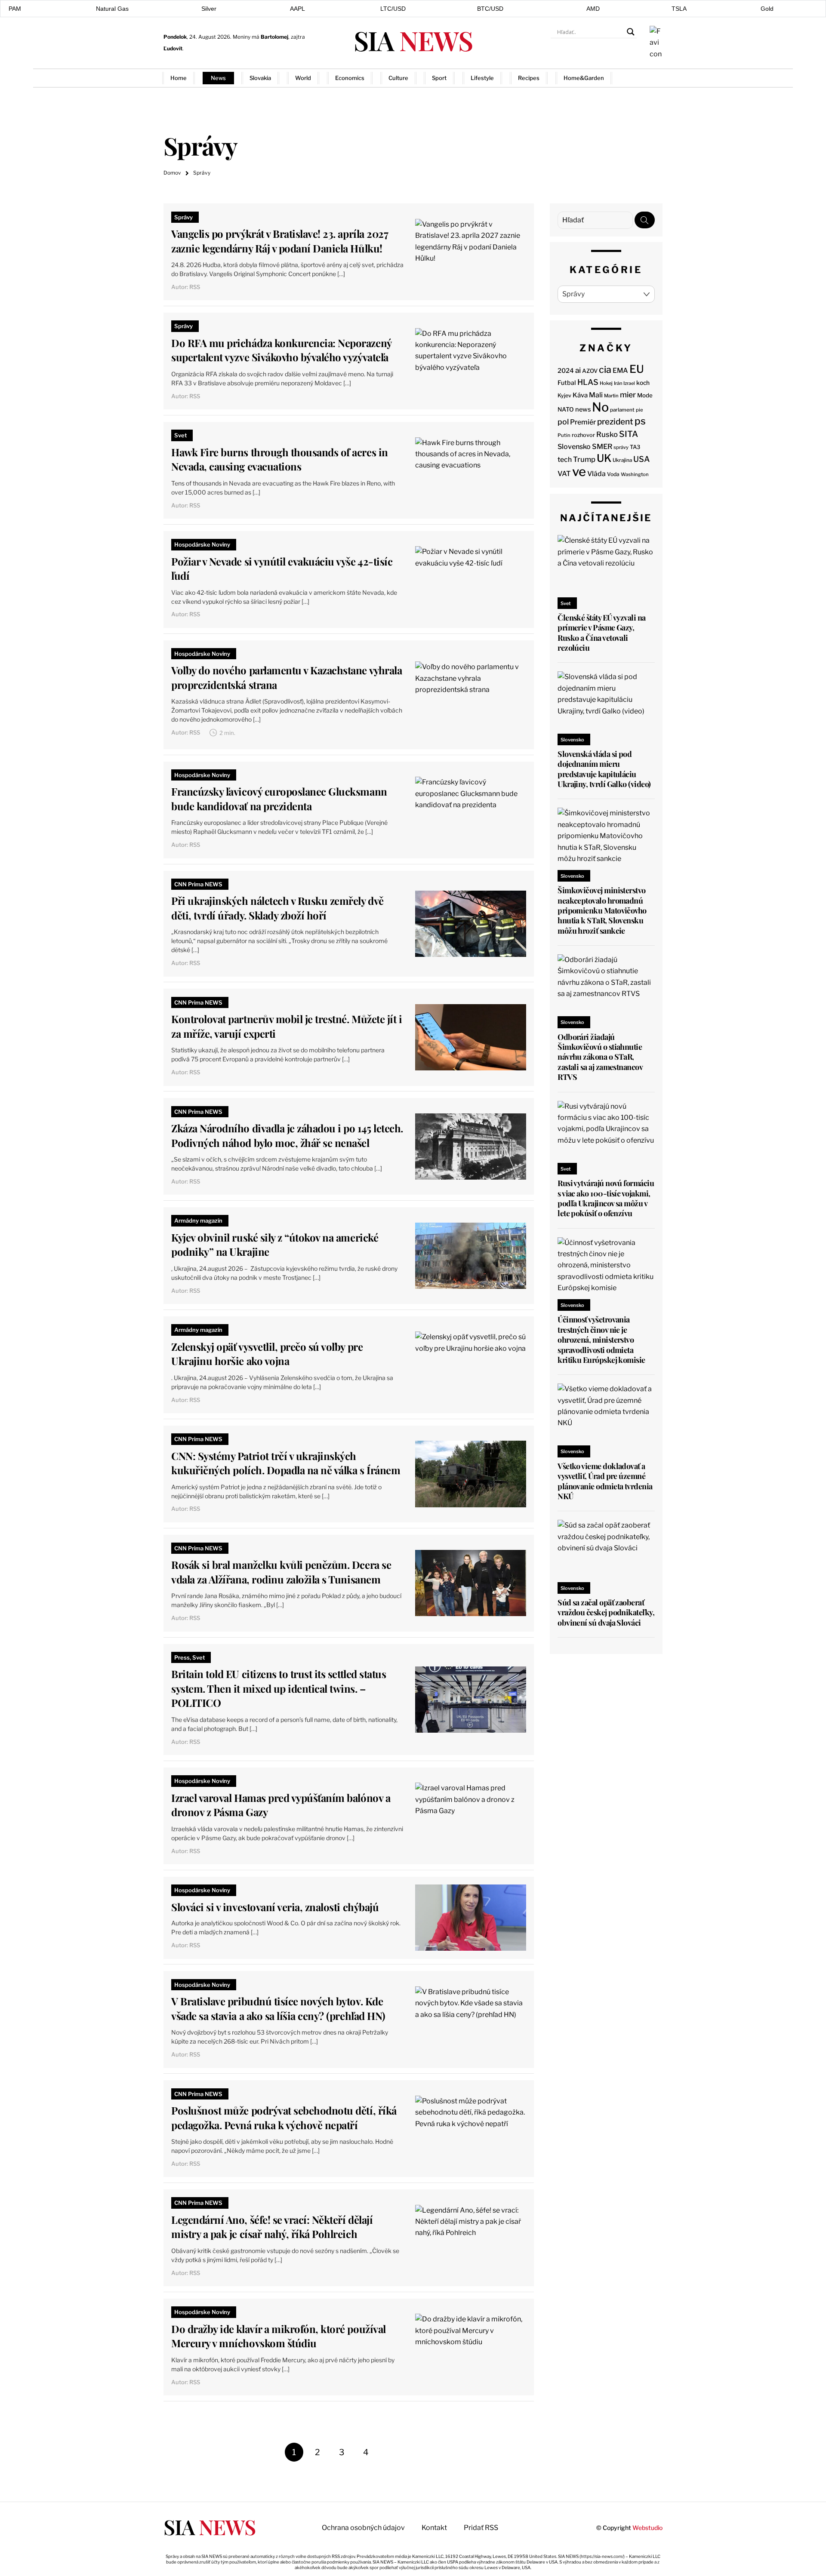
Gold (767, 9)
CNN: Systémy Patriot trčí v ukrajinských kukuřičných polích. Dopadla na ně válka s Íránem (286, 1463)
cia (605, 369)
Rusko (607, 434)
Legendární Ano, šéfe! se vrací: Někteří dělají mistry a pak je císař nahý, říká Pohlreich (272, 2227)
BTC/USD (490, 9)
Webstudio (647, 2528)
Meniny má (260, 37)
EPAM (13, 9)
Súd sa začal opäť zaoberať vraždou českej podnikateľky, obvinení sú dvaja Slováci (606, 1612)
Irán (618, 383)
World (303, 78)
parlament (622, 410)
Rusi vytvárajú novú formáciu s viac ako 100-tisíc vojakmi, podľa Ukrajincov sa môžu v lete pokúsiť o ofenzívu (606, 1198)
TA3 (635, 447)
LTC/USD (393, 9)
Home (179, 78)
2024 (566, 371)
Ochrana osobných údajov (363, 2528)
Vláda (596, 474)
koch (643, 383)
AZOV (590, 371)
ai (578, 370)
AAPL (297, 9)
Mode (645, 395)
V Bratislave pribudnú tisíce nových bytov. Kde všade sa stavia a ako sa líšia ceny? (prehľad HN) (278, 2008)
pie (640, 410)
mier (628, 395)
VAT (564, 474)
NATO (566, 409)
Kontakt (434, 2528)
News (218, 78)
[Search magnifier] (631, 32)
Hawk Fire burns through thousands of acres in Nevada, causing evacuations (279, 459)
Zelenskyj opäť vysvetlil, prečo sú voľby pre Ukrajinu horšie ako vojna (267, 1354)
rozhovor (583, 435)
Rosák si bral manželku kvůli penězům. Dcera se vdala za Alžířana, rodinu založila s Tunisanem (281, 1572)
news (583, 409)
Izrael (629, 383)
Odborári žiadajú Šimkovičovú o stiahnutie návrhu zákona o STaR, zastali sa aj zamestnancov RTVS (600, 1057)
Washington (635, 474)
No (600, 407)
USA (641, 459)
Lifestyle (482, 78)
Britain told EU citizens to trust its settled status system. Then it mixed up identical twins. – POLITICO (279, 1688)
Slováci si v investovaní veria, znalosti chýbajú (275, 1907)
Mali (596, 395)
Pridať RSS (646, 78)
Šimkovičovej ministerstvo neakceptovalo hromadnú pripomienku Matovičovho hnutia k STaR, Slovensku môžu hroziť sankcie (602, 910)
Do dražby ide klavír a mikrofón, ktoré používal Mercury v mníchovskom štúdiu (278, 2336)
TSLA (679, 9)
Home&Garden (584, 78)
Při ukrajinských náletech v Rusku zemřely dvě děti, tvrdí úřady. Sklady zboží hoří (277, 908)
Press (182, 1657)
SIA (413, 40)
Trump (584, 459)
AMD (593, 9)
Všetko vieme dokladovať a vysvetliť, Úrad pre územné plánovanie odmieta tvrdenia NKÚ (605, 1481)
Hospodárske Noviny (202, 544)
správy (621, 447)
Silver (209, 9)
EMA (620, 370)
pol (563, 422)
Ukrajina (622, 460)
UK (604, 458)
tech (565, 460)
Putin (564, 435)
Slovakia (260, 78)
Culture (398, 78)
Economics (350, 78)
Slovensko (574, 447)
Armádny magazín (198, 1220)
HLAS (588, 382)
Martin (611, 396)
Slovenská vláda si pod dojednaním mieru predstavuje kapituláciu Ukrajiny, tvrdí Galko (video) (604, 769)
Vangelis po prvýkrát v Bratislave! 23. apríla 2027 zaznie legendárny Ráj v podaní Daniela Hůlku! (279, 241)
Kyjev (564, 395)
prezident (615, 422)
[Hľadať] (645, 220)
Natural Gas (112, 9)
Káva (580, 395)
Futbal (567, 383)
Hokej (606, 383)
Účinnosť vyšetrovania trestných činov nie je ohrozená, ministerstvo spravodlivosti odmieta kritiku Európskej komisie (601, 1340)
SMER (602, 446)
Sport (439, 78)
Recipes (529, 78)
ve (579, 472)
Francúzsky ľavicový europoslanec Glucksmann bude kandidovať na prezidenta (279, 799)
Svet (180, 435)
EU (637, 369)
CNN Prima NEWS (198, 884)
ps (640, 421)
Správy (183, 217)
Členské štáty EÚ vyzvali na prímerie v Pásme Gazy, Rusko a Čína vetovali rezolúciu (601, 633)
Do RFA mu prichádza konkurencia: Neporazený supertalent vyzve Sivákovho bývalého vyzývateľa (281, 350)
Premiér (583, 422)
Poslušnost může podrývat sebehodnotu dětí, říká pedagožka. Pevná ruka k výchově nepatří (284, 2118)
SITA (629, 434)
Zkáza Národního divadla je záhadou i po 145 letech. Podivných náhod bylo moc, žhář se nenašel (287, 1135)
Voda (613, 474)
